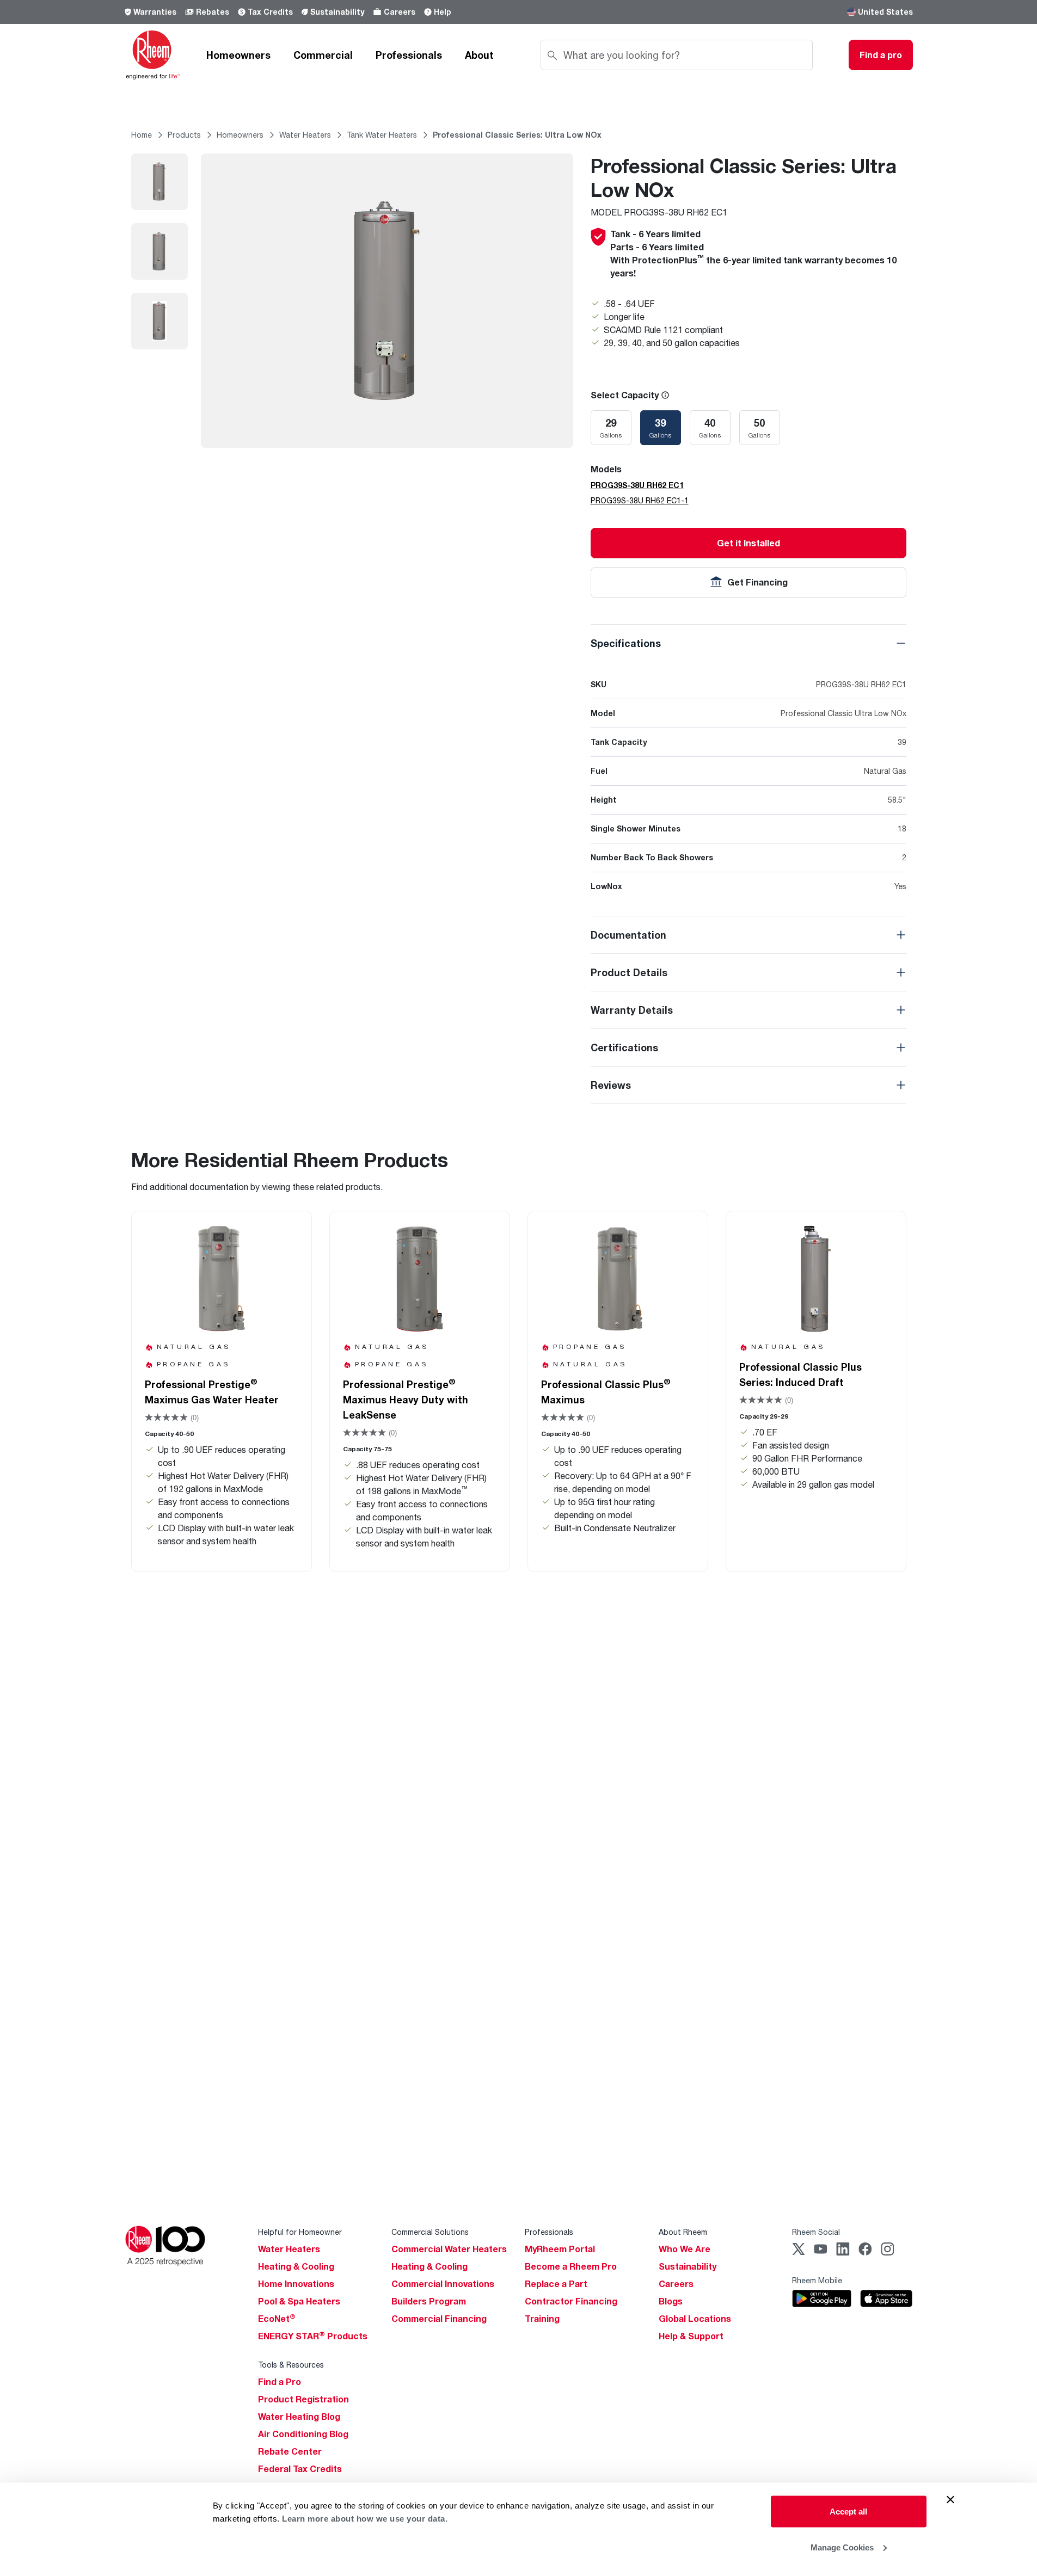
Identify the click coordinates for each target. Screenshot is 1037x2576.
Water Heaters (289, 2249)
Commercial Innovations (443, 2284)
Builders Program (429, 2301)
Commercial (323, 55)
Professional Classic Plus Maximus (606, 1391)
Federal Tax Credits (300, 2469)
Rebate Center (290, 2451)
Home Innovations (296, 2284)
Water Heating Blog (299, 2417)
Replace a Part (556, 2284)
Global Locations (695, 2319)
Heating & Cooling (296, 2266)
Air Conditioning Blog (303, 2434)
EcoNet (277, 2319)
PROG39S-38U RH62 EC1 (637, 485)
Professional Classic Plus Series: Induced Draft (800, 1375)
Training (542, 2319)
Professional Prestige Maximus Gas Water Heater (212, 1391)
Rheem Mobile (817, 2280)
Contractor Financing (571, 2301)
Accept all (848, 2512)
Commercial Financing (439, 2319)
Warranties (155, 12)
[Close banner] (950, 2500)
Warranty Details (632, 1010)
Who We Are (685, 2249)
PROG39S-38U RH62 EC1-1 (640, 500)
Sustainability (337, 12)
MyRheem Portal (560, 2249)
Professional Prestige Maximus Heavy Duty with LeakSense (406, 1399)
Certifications (624, 1047)
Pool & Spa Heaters (299, 2301)
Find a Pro (280, 2382)
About (479, 55)
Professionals (409, 55)
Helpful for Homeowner (300, 2232)
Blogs (671, 2301)
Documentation (628, 935)
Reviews (611, 1085)
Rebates (213, 12)
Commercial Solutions (430, 2232)
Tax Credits (270, 12)
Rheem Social (816, 2232)
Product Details (629, 972)
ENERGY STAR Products (313, 2336)
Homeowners (238, 55)
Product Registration (303, 2399)
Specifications (626, 643)
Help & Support (691, 2336)
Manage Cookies (842, 2547)
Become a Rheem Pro (571, 2266)
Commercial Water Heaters (449, 2249)
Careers (400, 12)
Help (443, 12)
